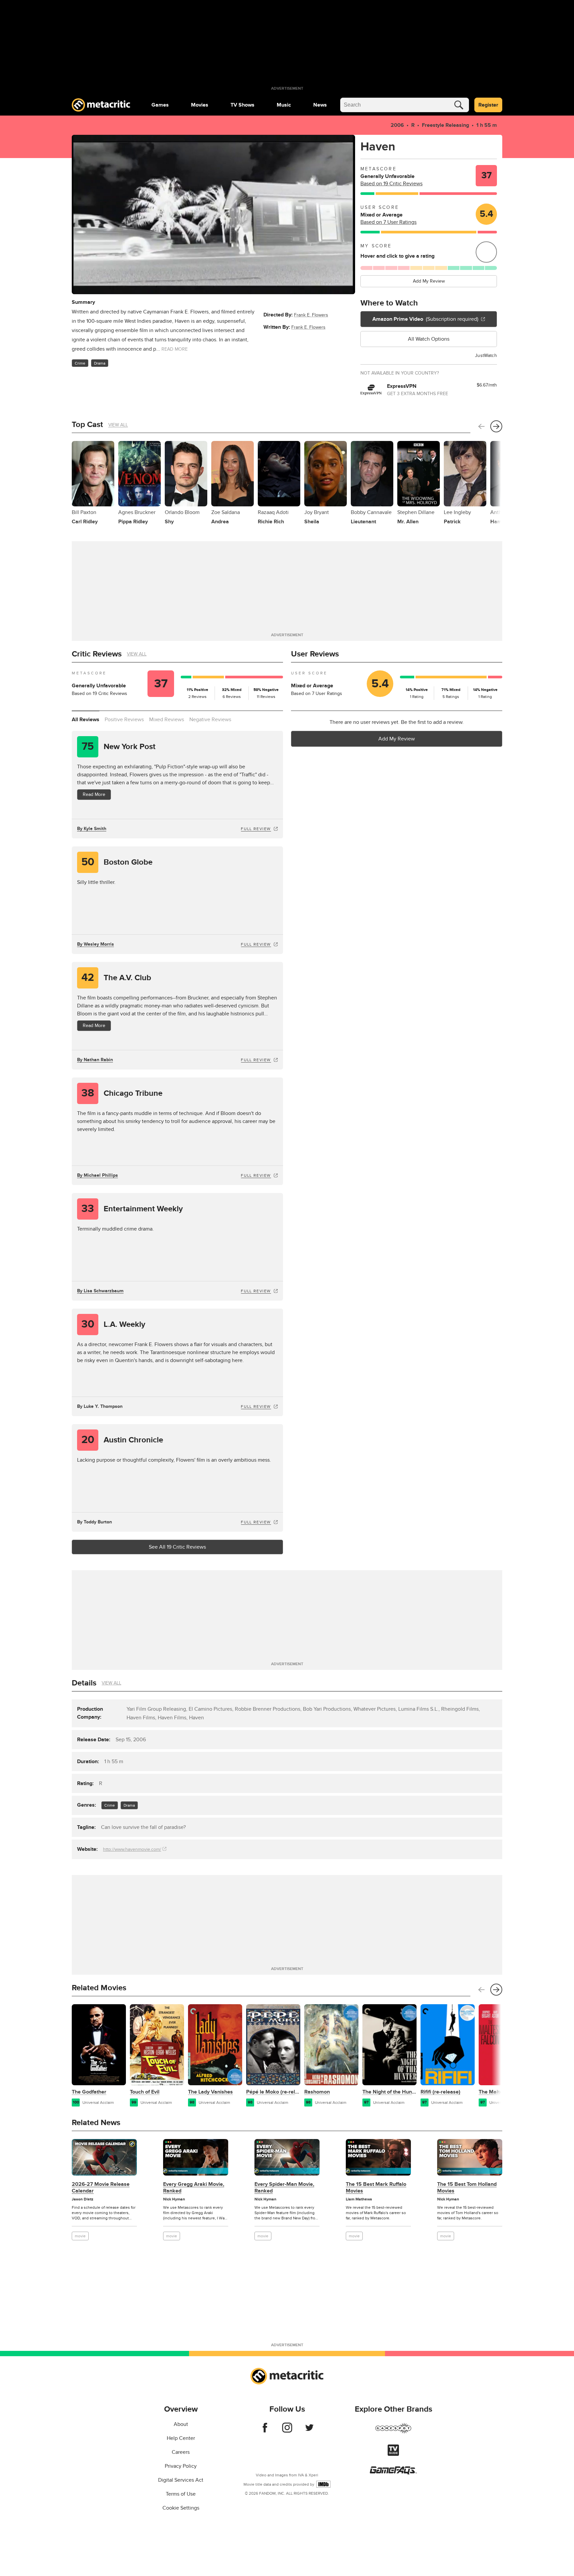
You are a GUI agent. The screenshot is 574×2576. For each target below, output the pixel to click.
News (320, 105)
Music (284, 105)
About (181, 2424)
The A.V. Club (116, 978)
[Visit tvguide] (393, 2454)
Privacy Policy (181, 2466)
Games (160, 105)
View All (118, 425)
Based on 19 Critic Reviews (391, 184)
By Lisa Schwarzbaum (100, 1291)
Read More (94, 794)
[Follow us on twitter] (309, 2431)
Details (84, 1683)
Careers (181, 2452)
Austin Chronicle (122, 1440)
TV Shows (242, 105)
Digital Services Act (181, 2480)
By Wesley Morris (96, 944)
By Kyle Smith (92, 829)
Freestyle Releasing (445, 125)
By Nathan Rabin (95, 1060)
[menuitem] (160, 105)
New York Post (119, 747)
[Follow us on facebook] (265, 2431)
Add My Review (429, 281)
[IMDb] (323, 2484)
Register (488, 105)
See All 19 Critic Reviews (177, 1547)
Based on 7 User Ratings (388, 222)
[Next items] (496, 426)
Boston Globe (117, 862)
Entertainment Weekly (132, 1209)
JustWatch (486, 355)
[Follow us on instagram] (287, 2431)
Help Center (181, 2438)
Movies (200, 105)
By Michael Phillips (97, 1175)
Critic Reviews (97, 654)
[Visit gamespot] (393, 2432)
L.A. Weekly (113, 1324)
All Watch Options (429, 339)
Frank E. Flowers (311, 315)
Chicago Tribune (122, 1093)
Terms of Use (181, 2494)
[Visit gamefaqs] (393, 2473)
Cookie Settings (181, 2508)
